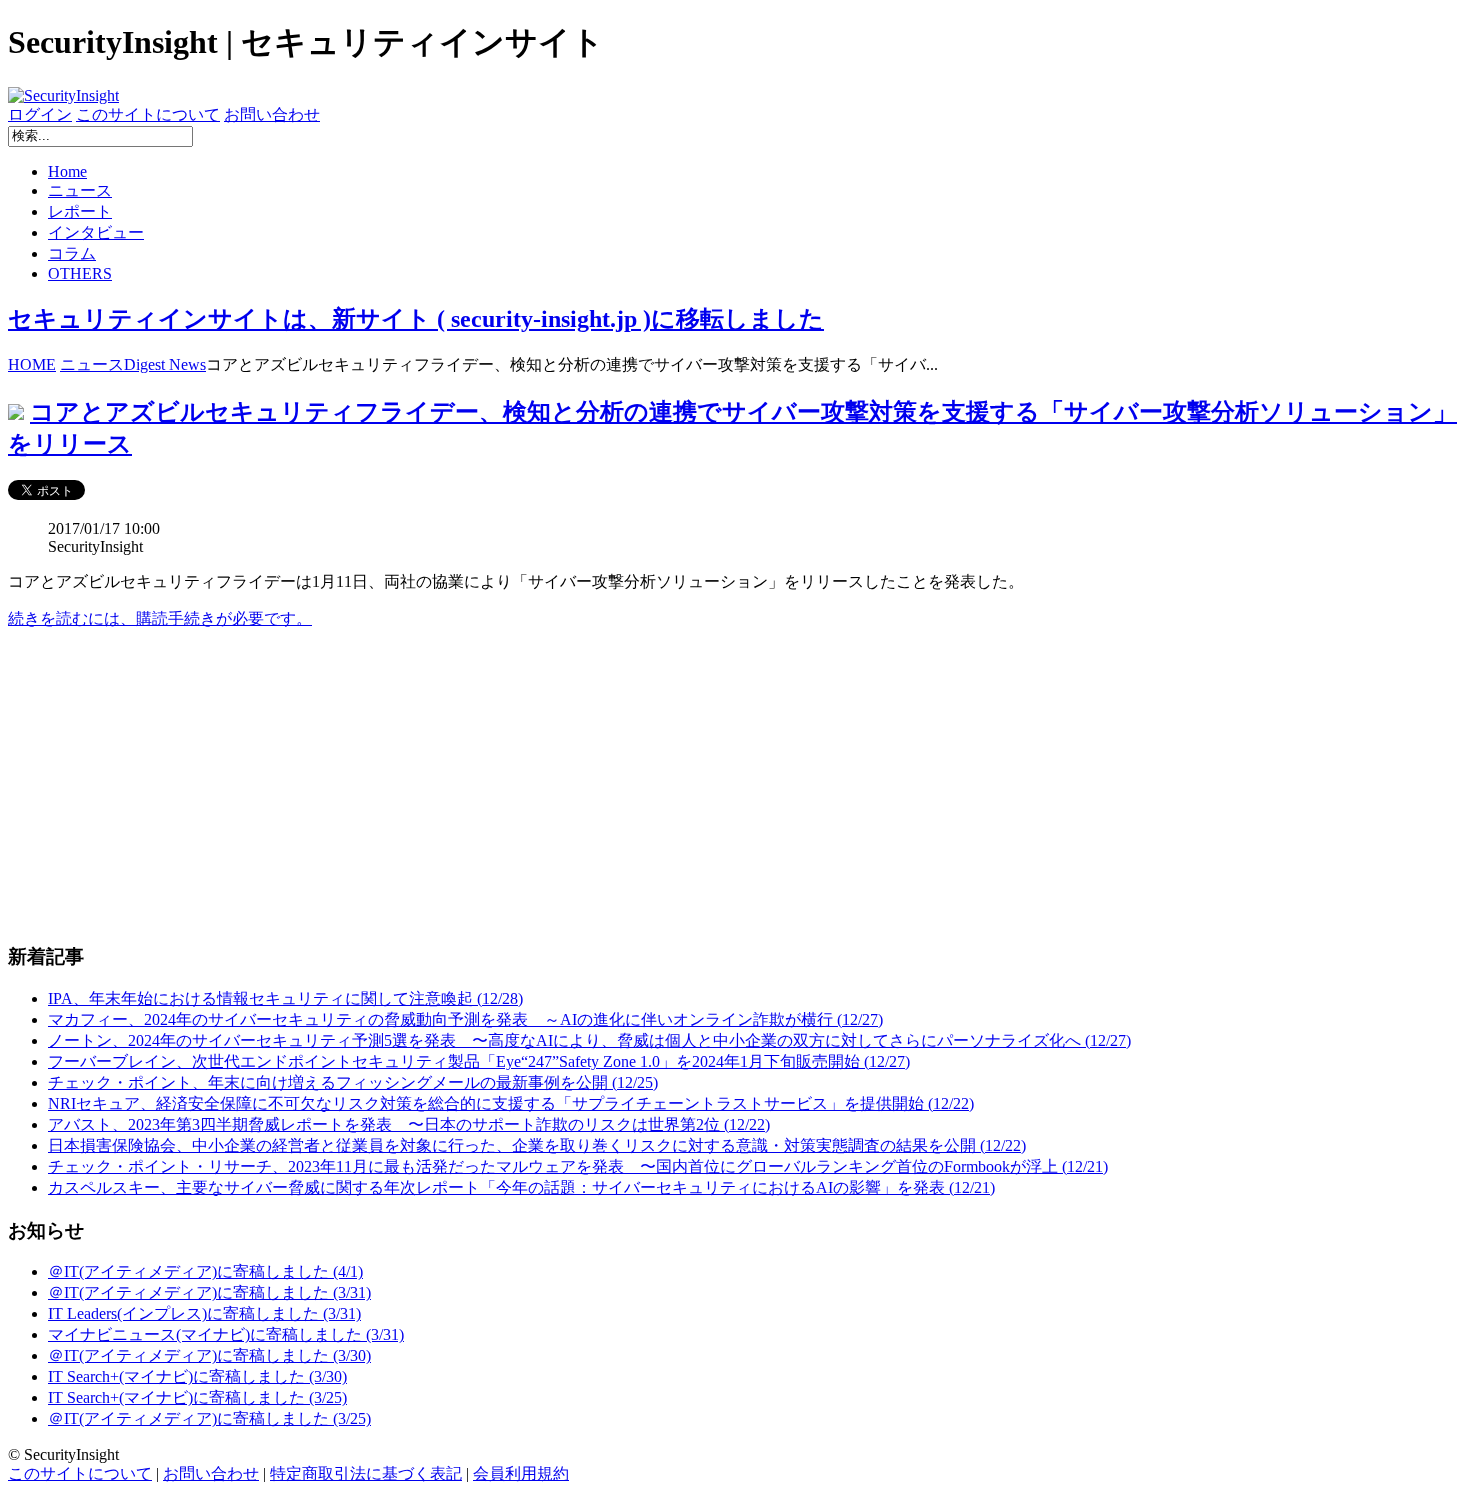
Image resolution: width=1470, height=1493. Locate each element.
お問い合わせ (272, 114)
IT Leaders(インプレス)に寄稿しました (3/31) (204, 1313)
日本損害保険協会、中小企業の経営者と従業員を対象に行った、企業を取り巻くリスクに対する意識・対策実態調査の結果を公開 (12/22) (537, 1145)
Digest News (165, 364)
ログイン (40, 114)
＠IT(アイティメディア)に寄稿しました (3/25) (209, 1418)
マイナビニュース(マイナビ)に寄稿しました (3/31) (226, 1334)
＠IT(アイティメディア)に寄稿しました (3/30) (209, 1355)
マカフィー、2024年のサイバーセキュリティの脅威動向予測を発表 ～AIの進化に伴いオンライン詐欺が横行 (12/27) (465, 1019)
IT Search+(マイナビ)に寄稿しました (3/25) (197, 1397)
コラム (72, 253)
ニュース (80, 190)
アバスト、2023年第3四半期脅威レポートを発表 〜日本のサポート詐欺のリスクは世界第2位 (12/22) (409, 1124)
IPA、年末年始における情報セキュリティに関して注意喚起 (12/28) (285, 998)
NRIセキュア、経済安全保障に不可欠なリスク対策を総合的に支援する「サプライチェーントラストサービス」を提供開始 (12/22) (511, 1103)
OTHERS (80, 273)
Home (67, 171)
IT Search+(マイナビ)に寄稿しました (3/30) (197, 1376)
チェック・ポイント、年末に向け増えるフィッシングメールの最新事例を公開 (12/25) (353, 1082)
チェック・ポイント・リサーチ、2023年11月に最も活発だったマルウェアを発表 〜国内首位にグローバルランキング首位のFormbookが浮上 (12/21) (578, 1166)
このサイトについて (148, 114)
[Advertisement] (608, 786)
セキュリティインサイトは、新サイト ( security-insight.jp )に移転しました (416, 319)
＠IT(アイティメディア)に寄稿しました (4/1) (205, 1271)
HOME (32, 364)
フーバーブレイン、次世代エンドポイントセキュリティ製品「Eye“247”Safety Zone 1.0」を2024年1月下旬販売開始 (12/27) (479, 1061)
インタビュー (96, 232)
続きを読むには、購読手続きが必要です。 (160, 618)
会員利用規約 (521, 1473)
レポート (80, 211)
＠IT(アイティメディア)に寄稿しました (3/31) (209, 1292)
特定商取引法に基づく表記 (366, 1473)
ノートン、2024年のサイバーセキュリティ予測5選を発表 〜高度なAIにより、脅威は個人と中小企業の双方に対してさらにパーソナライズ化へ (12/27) (589, 1040)
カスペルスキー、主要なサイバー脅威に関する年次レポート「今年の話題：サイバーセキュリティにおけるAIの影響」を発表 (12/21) (521, 1187)
